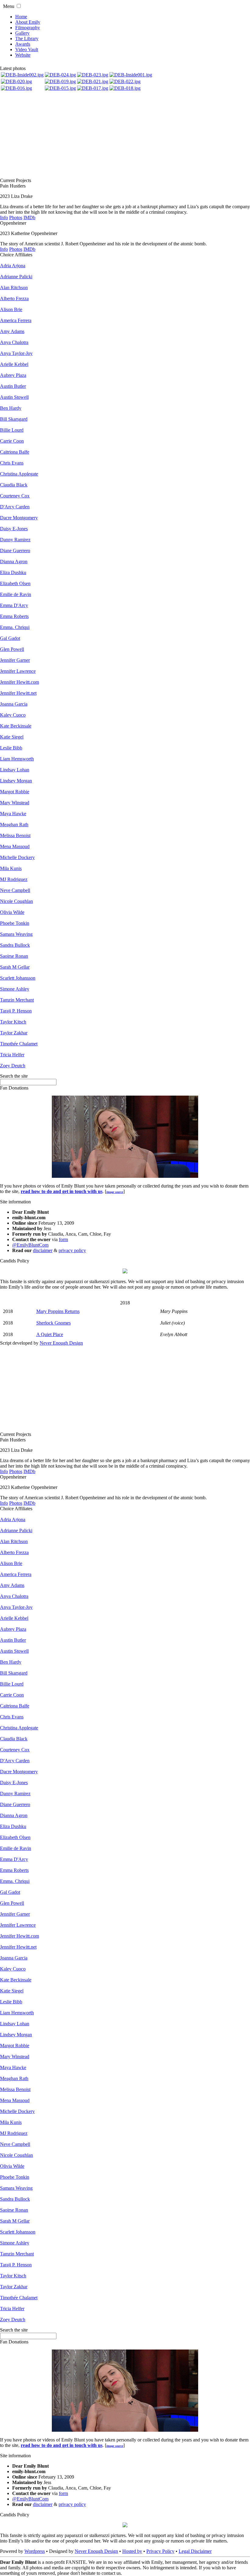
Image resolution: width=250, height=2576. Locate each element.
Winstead (15, 803)
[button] (19, 6)
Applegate (19, 474)
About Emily (28, 22)
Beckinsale (16, 726)
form (63, 1239)
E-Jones (14, 529)
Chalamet (19, 1044)
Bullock (15, 945)
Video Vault (27, 49)
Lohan (15, 770)
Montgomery (19, 518)
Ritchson (14, 288)
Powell (12, 649)
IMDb (29, 218)
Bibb (11, 748)
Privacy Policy (160, 2551)
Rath (14, 825)
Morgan (16, 781)
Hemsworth (17, 759)
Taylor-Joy (16, 353)
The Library (27, 39)
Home (21, 17)
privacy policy (72, 1250)
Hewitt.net (18, 693)
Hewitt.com (20, 682)
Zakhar (14, 1033)
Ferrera (16, 320)
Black (14, 485)
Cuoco (13, 715)
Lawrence (18, 671)
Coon (12, 441)
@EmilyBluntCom (30, 1245)
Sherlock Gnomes (54, 1323)
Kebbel (14, 364)
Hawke (13, 814)
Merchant (17, 1000)
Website (23, 55)
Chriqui (15, 627)
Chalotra (14, 342)
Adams (12, 331)
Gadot (10, 638)
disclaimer (43, 1250)
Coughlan (16, 901)
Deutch (13, 1066)
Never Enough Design (61, 1343)
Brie (11, 309)
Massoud (15, 846)
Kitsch (13, 1022)
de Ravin (16, 594)
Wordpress (35, 2551)
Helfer (12, 1055)
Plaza (13, 375)
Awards (23, 44)
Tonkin (15, 923)
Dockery (17, 857)
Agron (14, 562)
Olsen (15, 583)
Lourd (12, 430)
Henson (16, 1011)
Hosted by (132, 2551)
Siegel (12, 737)
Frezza (14, 298)
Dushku (13, 572)
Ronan (14, 956)
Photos (16, 218)
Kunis (11, 868)
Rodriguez (14, 879)
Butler (13, 386)
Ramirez (15, 540)
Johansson (18, 978)
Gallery (22, 33)
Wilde (12, 912)
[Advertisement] (125, 135)
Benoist (15, 835)
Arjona (13, 266)
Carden (15, 507)
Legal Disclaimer (195, 2551)
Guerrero (15, 551)
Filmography (28, 28)
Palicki (16, 277)
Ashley (15, 989)
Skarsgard (14, 419)
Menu (9, 6)
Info (4, 218)
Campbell (15, 890)
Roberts (14, 616)
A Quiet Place (50, 1334)
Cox (15, 496)
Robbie (15, 792)
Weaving (16, 934)
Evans (12, 463)
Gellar (15, 967)
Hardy (11, 408)
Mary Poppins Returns (58, 1311)
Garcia (14, 704)
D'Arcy (14, 605)
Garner (15, 660)
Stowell (14, 397)
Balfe (15, 452)
